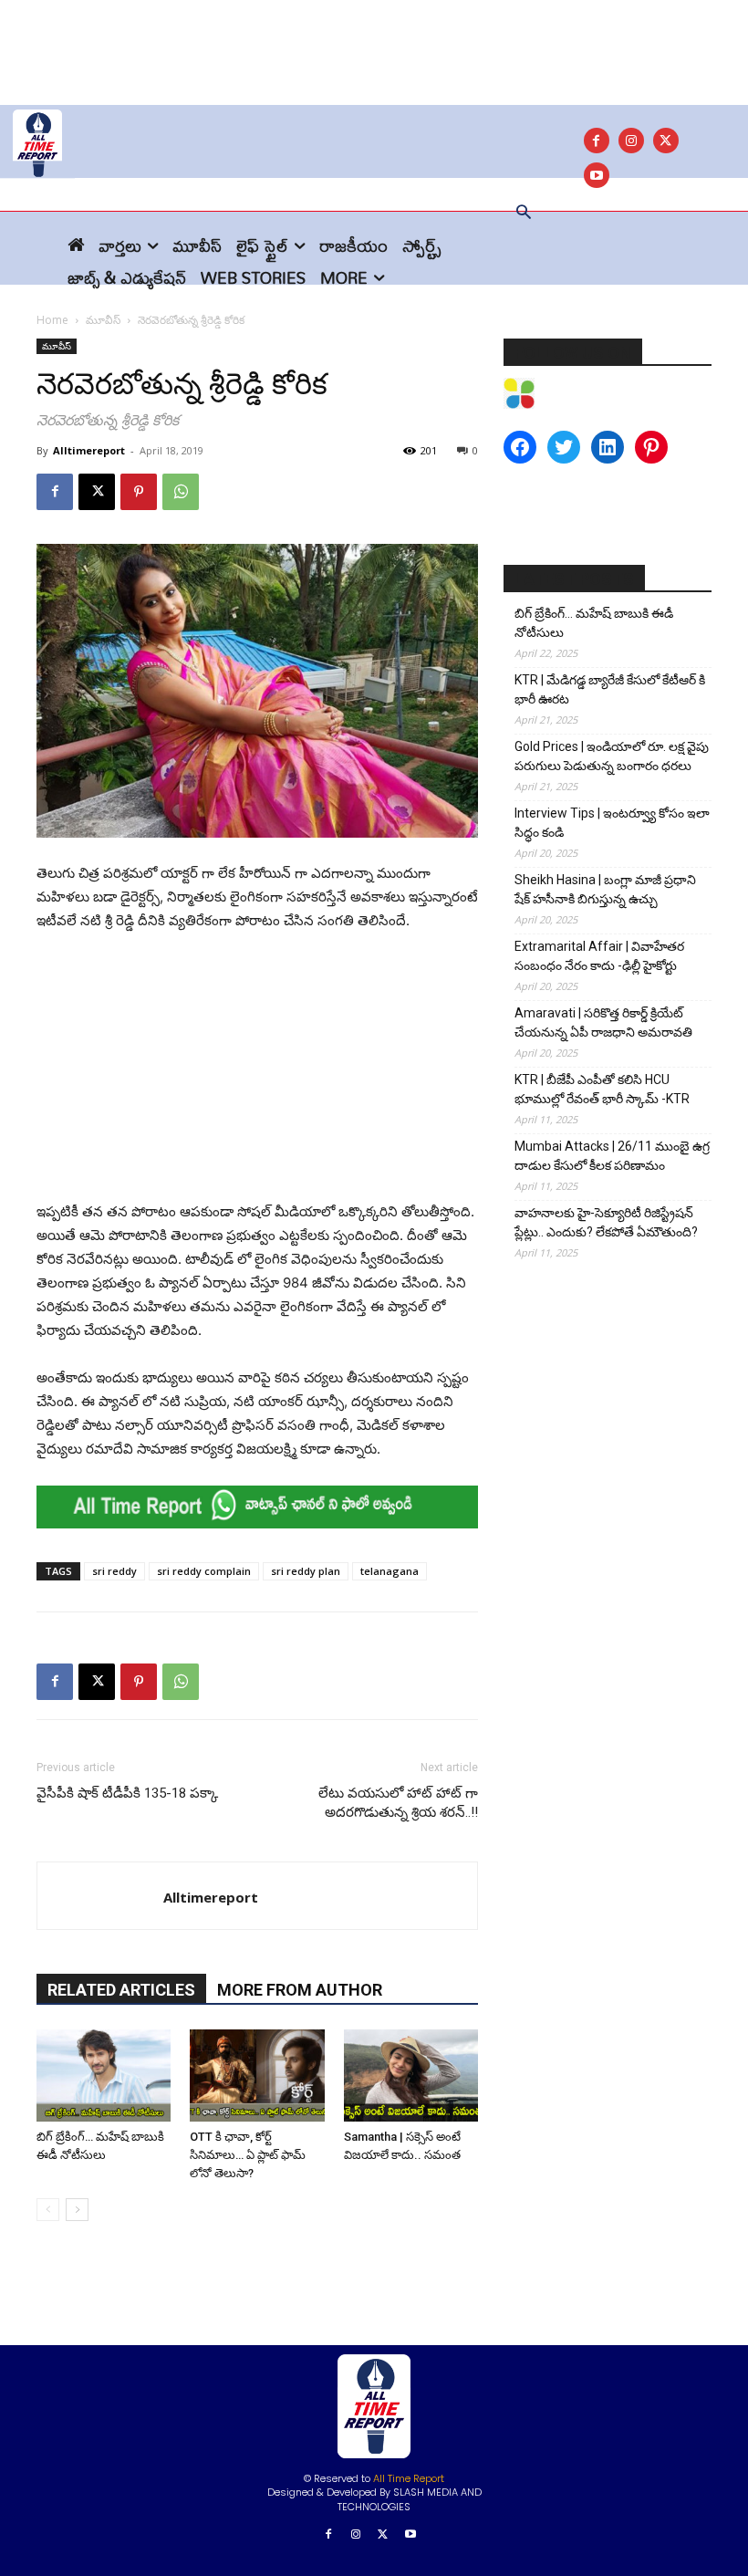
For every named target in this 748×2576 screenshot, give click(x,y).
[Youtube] (410, 2535)
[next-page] (77, 2210)
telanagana (390, 1571)
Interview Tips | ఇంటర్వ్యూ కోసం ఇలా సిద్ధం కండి (612, 823)
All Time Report (409, 2478)
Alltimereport (89, 450)
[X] (666, 141)
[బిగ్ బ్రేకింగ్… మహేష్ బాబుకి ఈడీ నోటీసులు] (104, 2075)
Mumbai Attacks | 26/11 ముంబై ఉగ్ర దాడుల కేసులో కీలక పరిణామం (612, 1156)
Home (52, 320)
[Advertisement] (374, 41)
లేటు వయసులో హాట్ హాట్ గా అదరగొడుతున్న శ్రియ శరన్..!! (398, 1803)
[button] (524, 214)
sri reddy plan (306, 1571)
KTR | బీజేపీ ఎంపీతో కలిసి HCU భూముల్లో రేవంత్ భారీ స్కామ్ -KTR (602, 1089)
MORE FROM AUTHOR (300, 1990)
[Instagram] (631, 141)
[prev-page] (48, 2210)
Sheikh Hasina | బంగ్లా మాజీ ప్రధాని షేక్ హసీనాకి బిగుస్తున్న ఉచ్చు (605, 889)
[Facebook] (597, 141)
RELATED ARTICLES (121, 1990)
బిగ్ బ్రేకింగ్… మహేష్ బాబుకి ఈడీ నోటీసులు (594, 623)
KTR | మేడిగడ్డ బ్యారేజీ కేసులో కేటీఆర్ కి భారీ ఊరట (610, 689)
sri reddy (114, 1571)
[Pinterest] (139, 492)
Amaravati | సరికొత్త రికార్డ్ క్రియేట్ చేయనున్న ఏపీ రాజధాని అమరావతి (603, 1022)
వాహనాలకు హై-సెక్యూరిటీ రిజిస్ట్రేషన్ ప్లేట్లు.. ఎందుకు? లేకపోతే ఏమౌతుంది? (606, 1222)
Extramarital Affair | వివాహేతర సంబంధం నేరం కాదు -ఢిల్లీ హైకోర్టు (599, 956)
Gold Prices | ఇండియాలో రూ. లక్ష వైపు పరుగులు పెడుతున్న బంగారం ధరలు (612, 756)
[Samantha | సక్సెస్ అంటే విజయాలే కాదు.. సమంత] (411, 2075)
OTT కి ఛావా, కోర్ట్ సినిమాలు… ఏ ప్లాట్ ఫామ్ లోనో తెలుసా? (248, 2155)
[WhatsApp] (181, 492)
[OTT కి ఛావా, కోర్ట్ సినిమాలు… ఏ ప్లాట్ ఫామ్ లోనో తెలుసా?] (257, 2075)
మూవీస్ (103, 320)
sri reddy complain (204, 1571)
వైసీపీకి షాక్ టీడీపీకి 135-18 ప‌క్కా (127, 1793)
